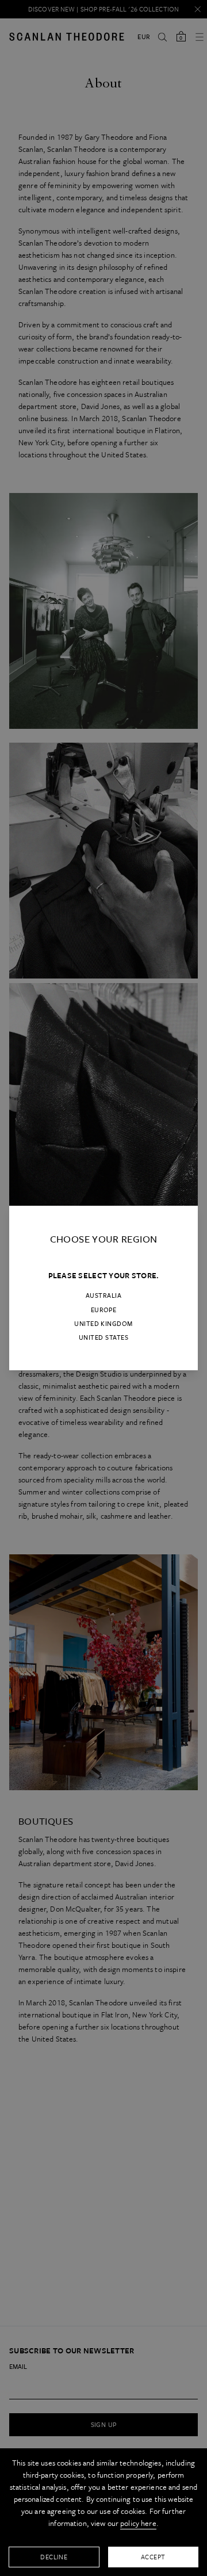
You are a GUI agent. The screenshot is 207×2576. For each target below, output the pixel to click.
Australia (103, 1295)
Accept (153, 2557)
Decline (54, 2557)
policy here (138, 2523)
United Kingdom (103, 1324)
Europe (104, 1310)
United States (103, 1337)
